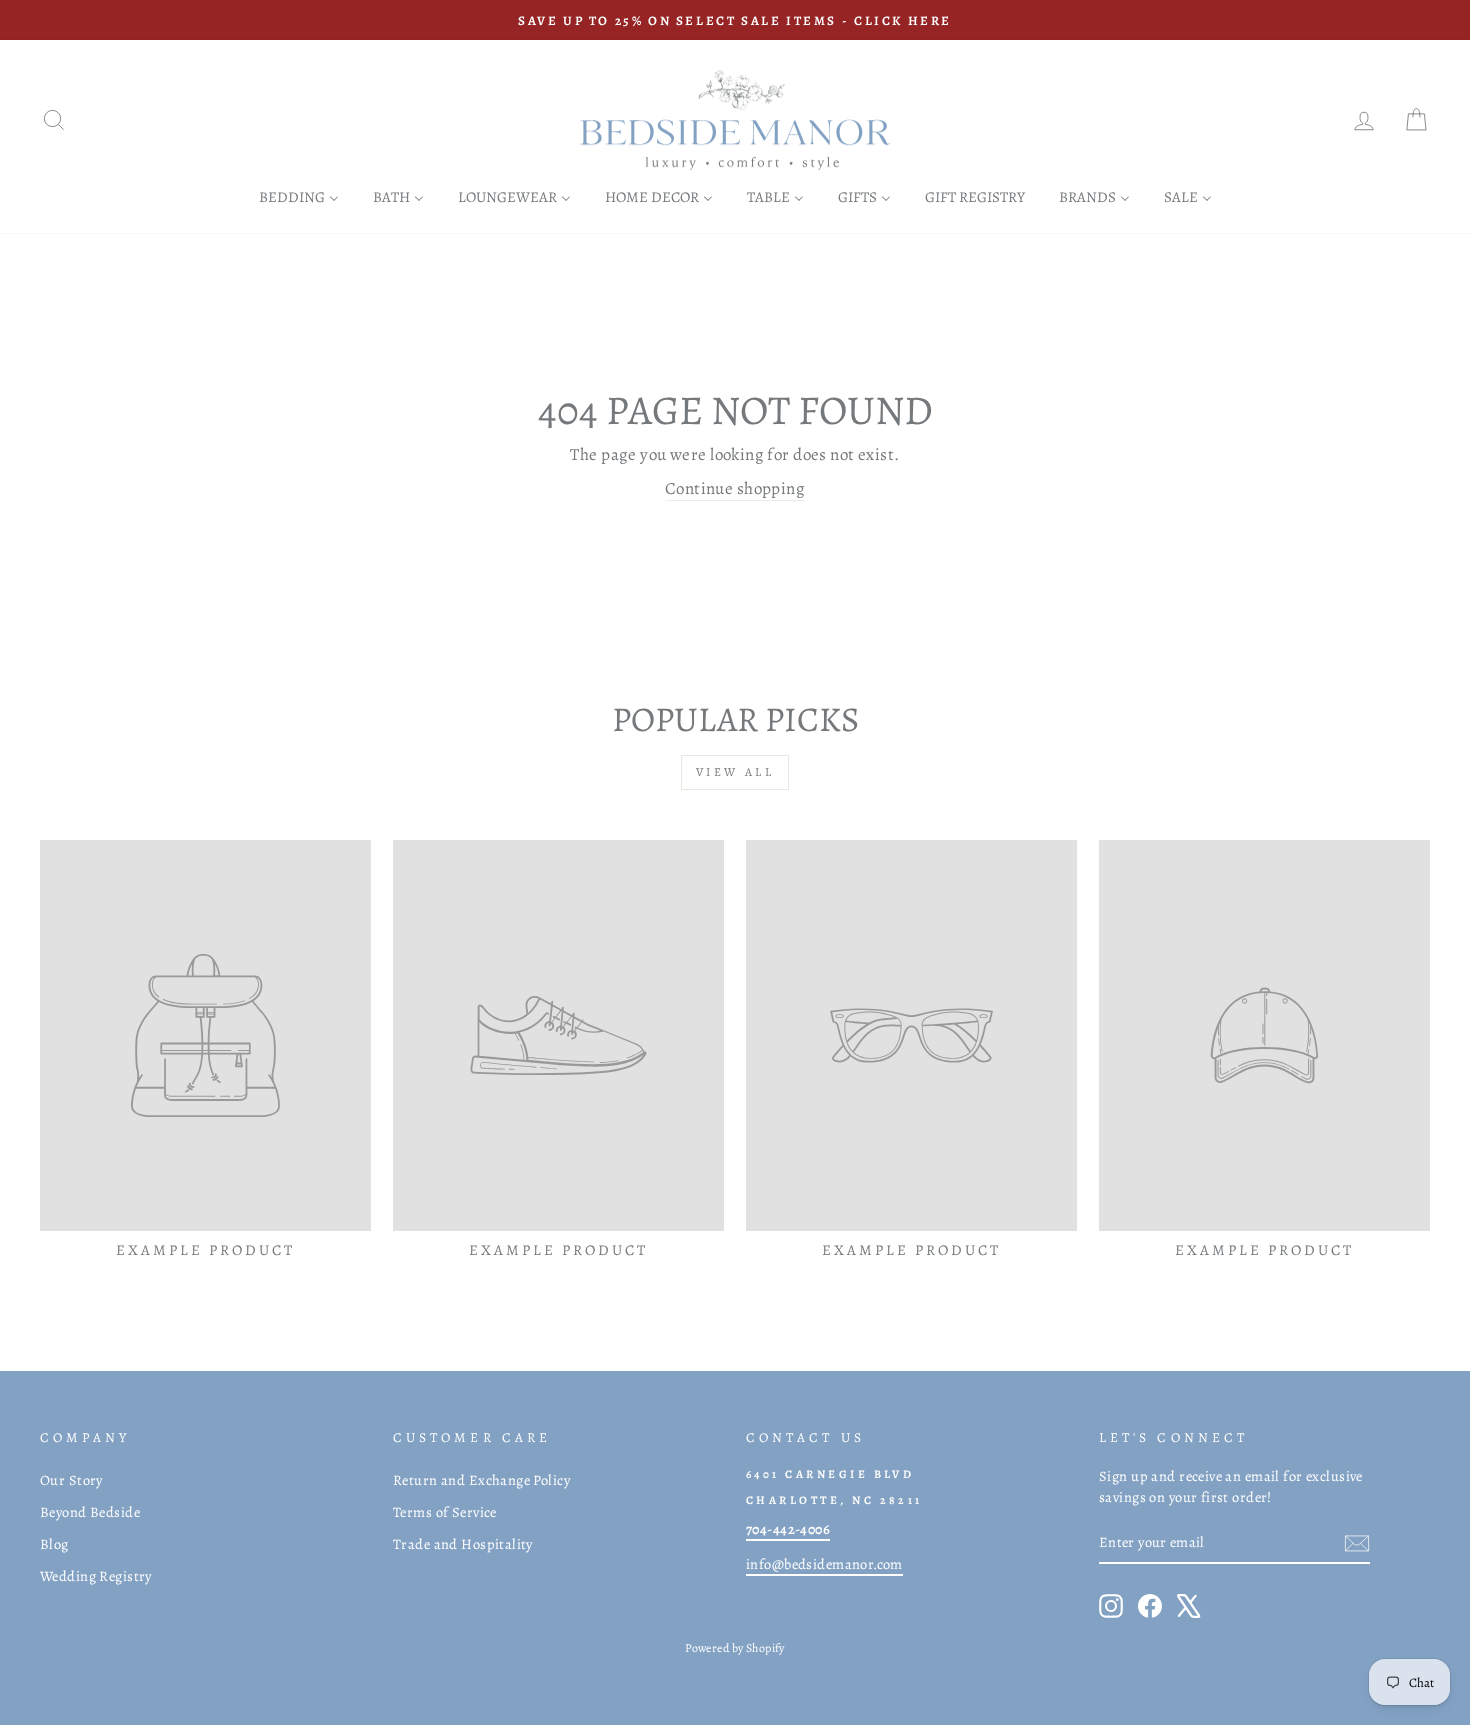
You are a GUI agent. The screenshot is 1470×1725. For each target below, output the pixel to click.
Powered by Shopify (735, 1648)
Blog (54, 1544)
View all (735, 772)
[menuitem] (299, 196)
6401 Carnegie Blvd (830, 1474)
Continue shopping (735, 488)
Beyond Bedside (90, 1512)
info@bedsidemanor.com (824, 1564)
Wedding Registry (96, 1576)
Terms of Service (445, 1512)
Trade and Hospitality (463, 1544)
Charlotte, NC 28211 (834, 1500)
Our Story (71, 1480)
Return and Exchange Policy (481, 1480)
